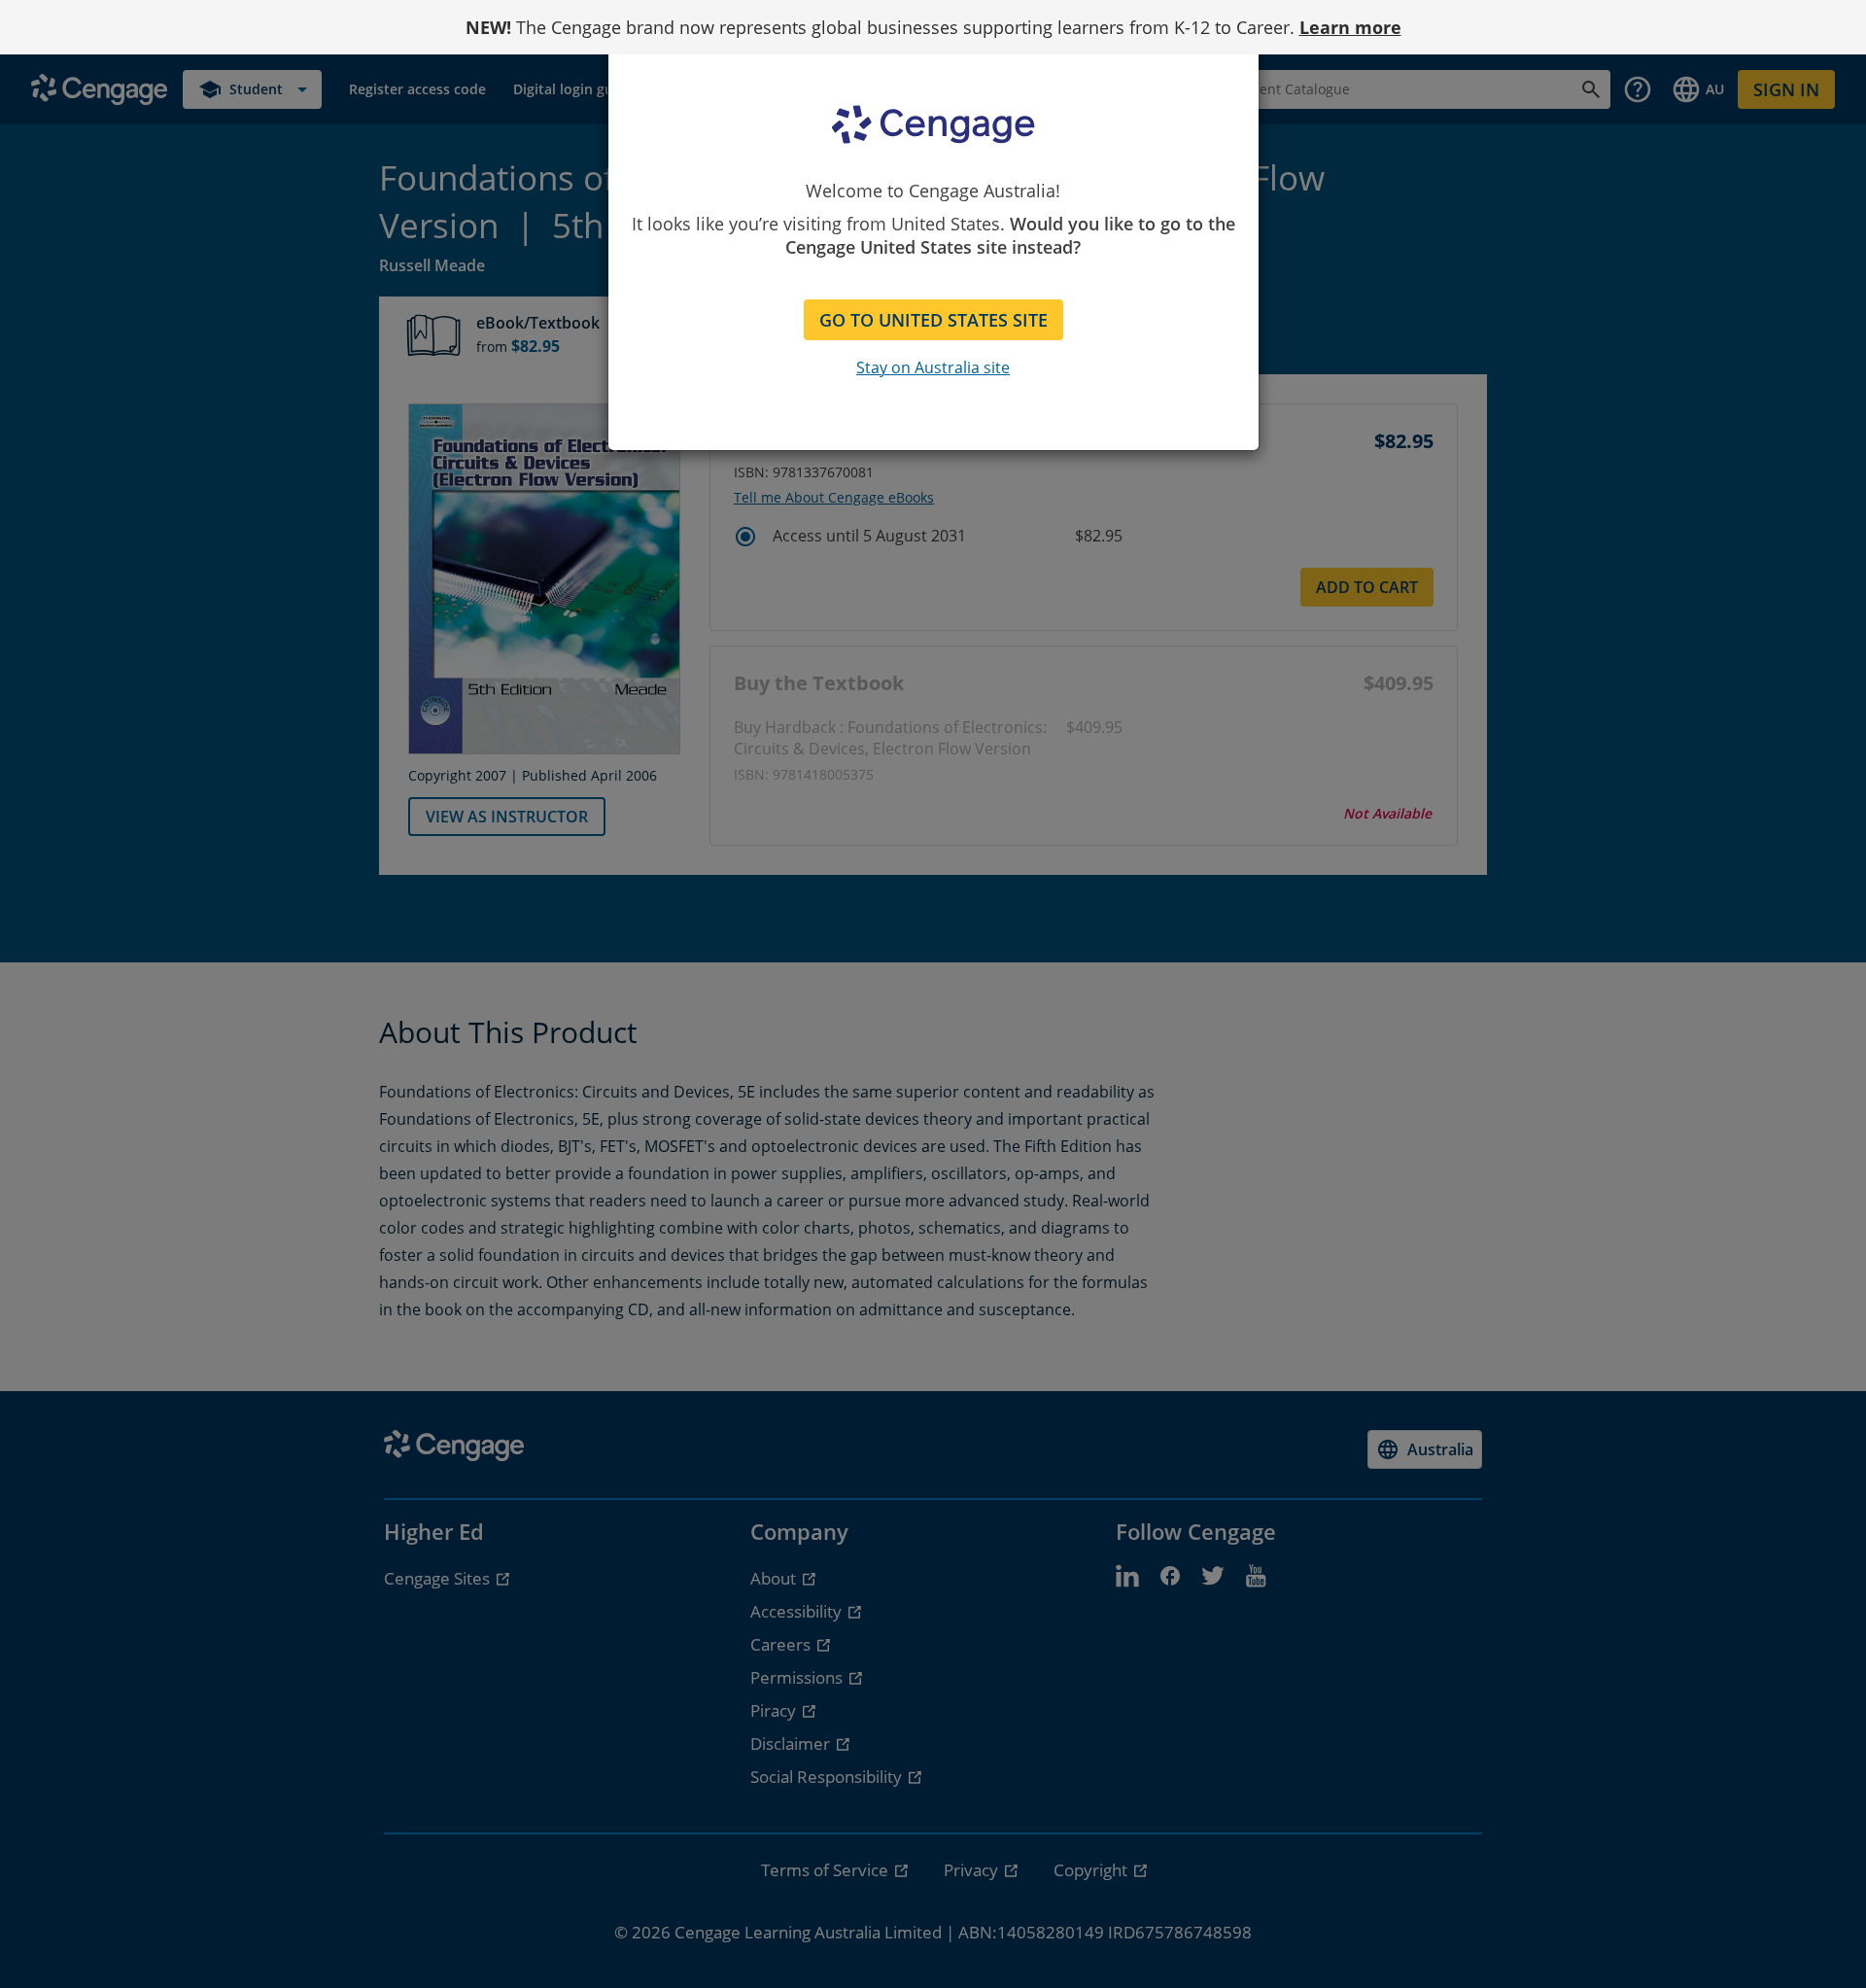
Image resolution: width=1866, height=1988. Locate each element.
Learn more (1350, 27)
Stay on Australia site (933, 367)
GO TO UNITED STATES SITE (933, 320)
